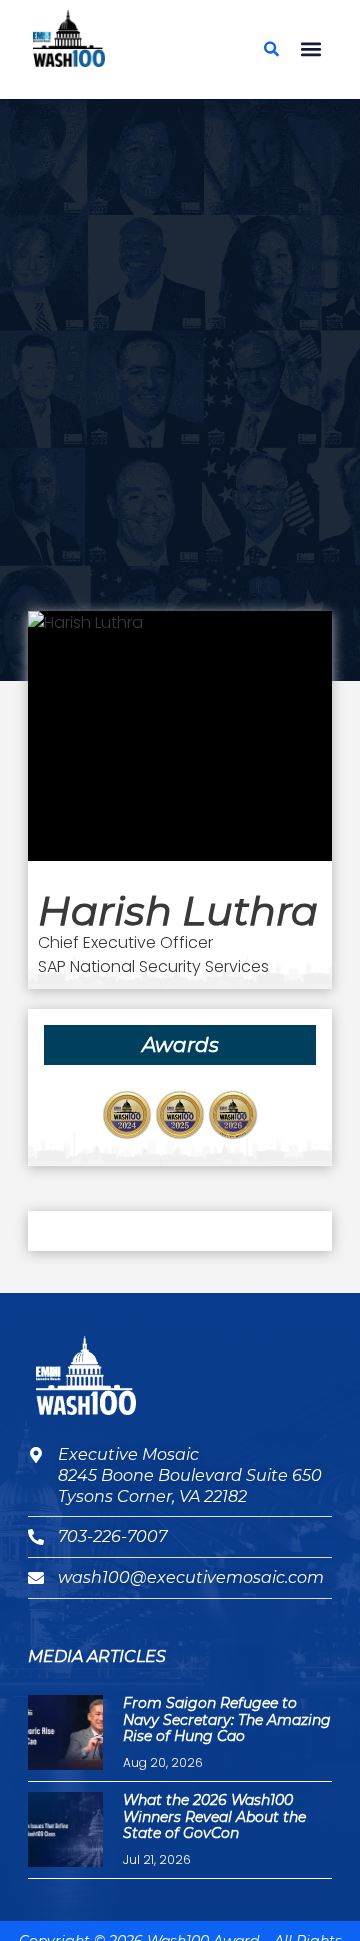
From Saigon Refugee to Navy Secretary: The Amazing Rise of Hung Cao (227, 1720)
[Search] (271, 49)
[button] (310, 49)
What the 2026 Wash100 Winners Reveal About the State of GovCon (214, 1817)
